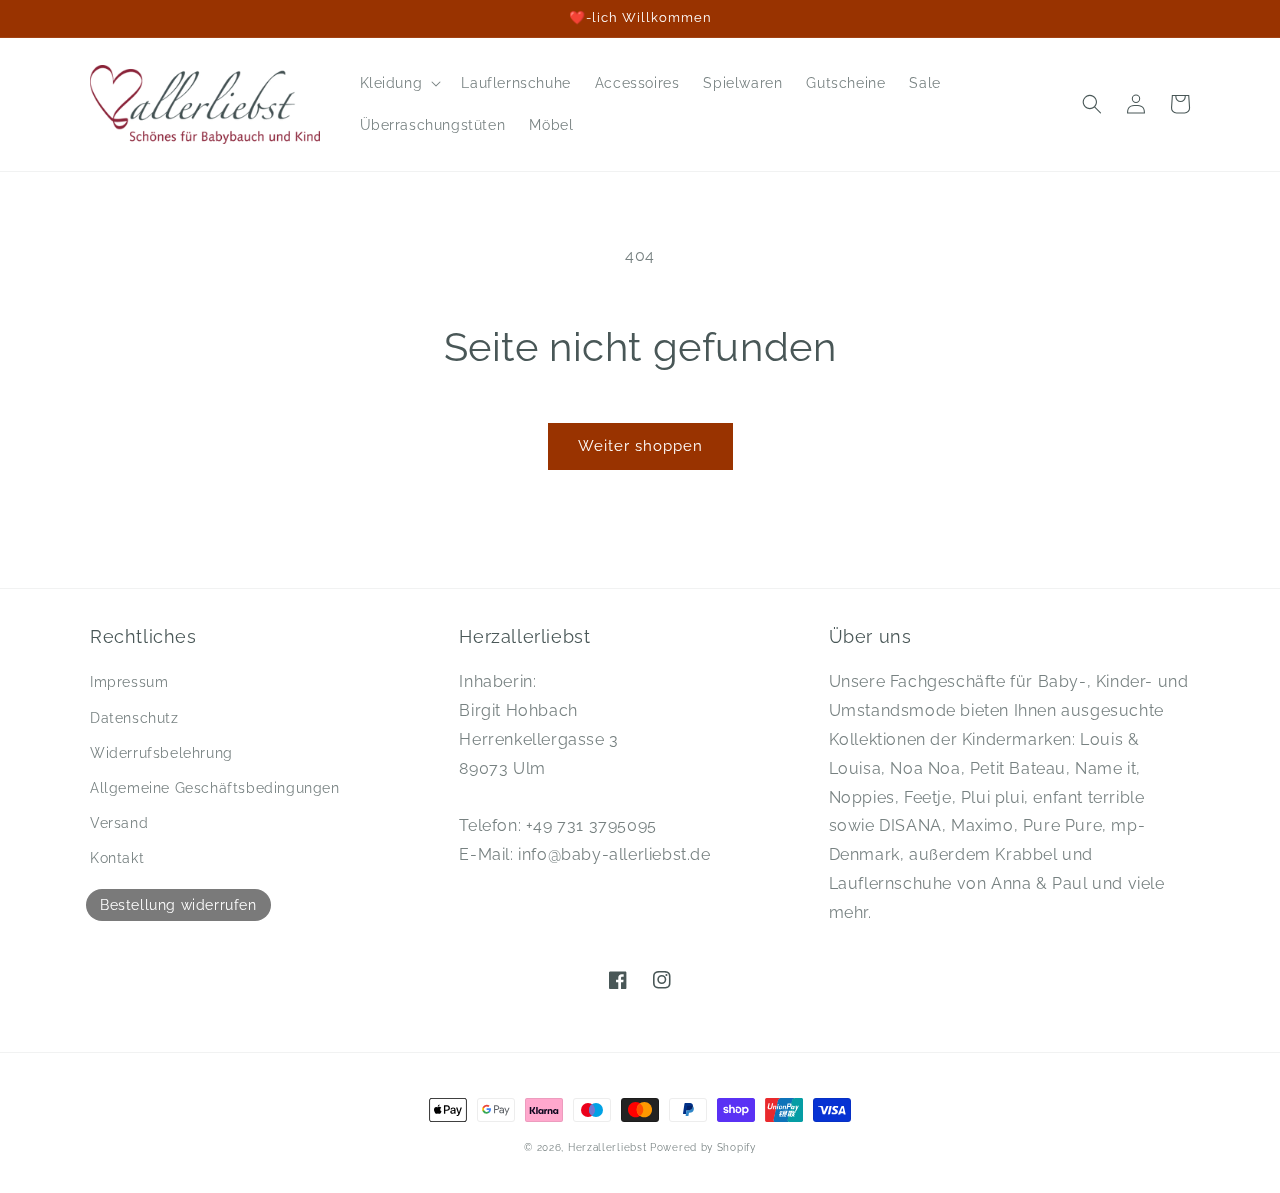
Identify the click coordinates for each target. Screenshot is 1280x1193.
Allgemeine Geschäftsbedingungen (215, 788)
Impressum (129, 682)
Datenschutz (134, 718)
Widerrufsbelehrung (161, 753)
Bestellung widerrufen (178, 905)
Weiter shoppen (640, 446)
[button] (399, 83)
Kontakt (117, 858)
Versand (119, 823)
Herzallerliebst (607, 1147)
